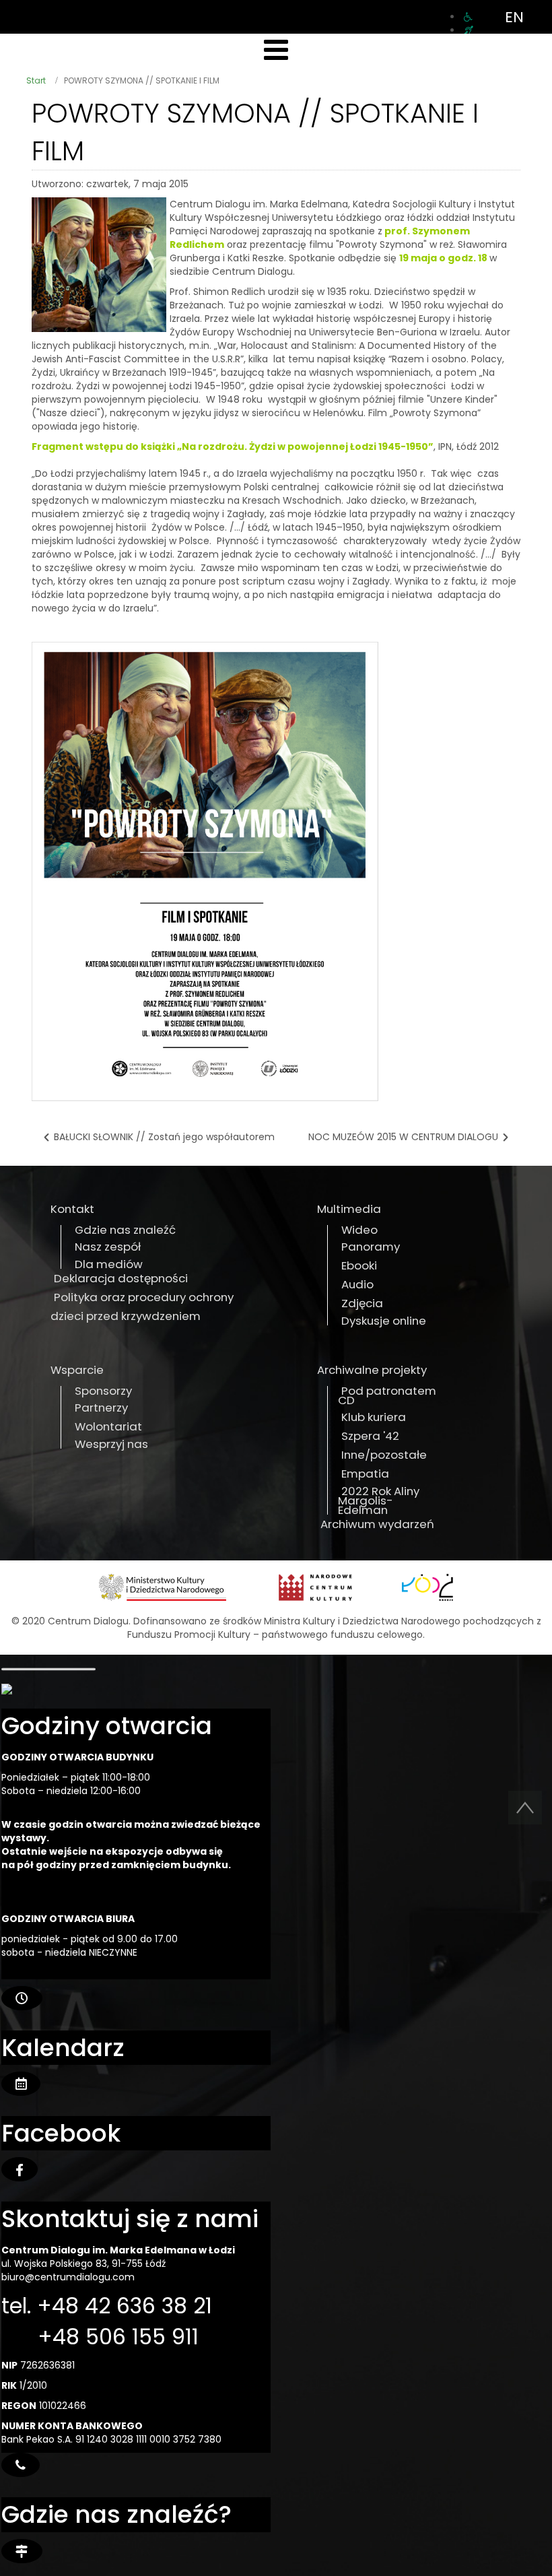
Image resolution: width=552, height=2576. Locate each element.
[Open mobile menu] (276, 50)
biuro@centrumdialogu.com (68, 2277)
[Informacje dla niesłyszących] (469, 30)
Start (36, 80)
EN (514, 17)
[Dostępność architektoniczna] (468, 17)
